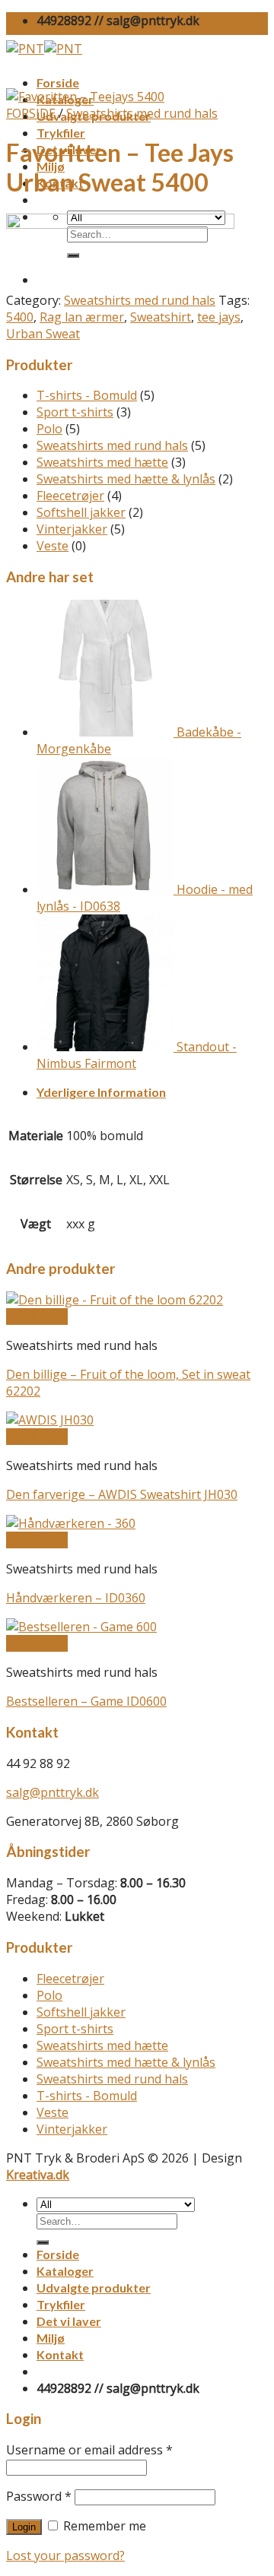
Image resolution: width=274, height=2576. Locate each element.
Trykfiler (61, 133)
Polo (49, 429)
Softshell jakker (81, 512)
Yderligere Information (101, 1092)
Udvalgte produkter (94, 2288)
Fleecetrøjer (70, 496)
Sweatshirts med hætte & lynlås (126, 479)
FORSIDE (31, 113)
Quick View (37, 1317)
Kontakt (60, 2354)
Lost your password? (65, 2555)
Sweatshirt (161, 317)
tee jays (219, 317)
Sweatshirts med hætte (102, 462)
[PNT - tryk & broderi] (44, 49)
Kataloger (65, 2271)
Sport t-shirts (75, 412)
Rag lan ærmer (82, 317)
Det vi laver (69, 2321)
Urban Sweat (43, 334)
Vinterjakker (72, 529)
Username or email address (89, 2450)
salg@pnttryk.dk (53, 1792)
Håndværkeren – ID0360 (76, 1598)
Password (39, 2496)
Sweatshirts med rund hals (142, 113)
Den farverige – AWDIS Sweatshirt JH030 (122, 1494)
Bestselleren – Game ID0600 (86, 1701)
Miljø (51, 2338)
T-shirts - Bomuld (87, 395)
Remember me (103, 2526)
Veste (53, 546)
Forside (58, 82)
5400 (20, 317)
